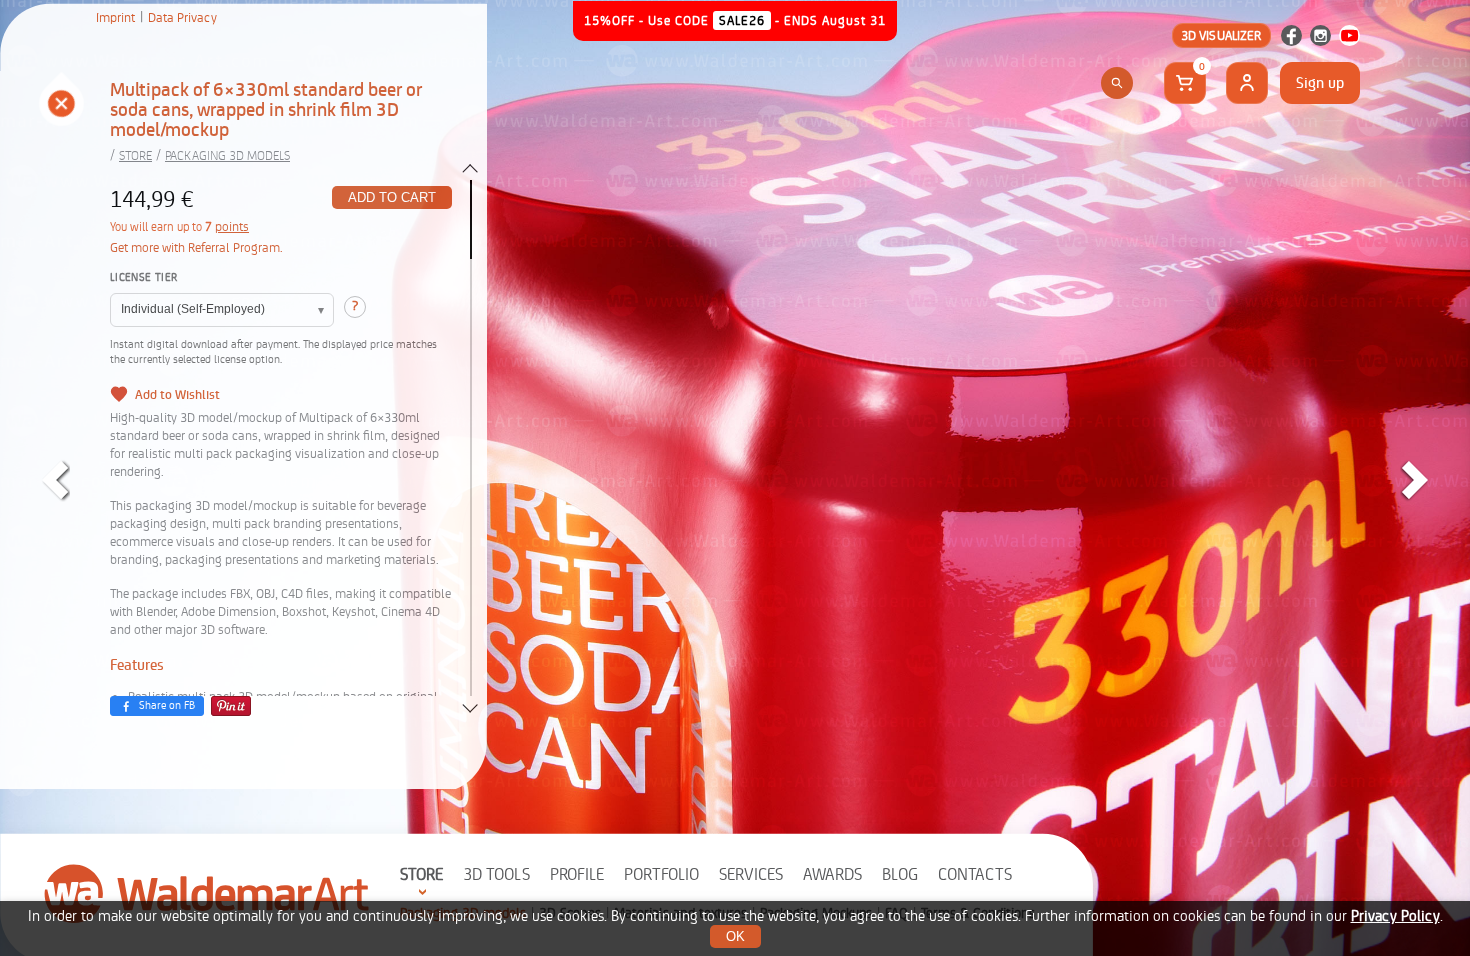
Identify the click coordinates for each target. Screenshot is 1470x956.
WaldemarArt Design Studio (207, 893)
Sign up (1320, 83)
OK (735, 936)
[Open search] (1117, 83)
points (232, 226)
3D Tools (496, 874)
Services (751, 874)
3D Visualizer (1221, 35)
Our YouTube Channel (1349, 35)
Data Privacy (182, 18)
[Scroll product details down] (470, 708)
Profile (577, 874)
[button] (60, 105)
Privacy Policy (1395, 916)
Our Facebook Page (1291, 35)
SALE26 (742, 20)
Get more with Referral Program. (196, 247)
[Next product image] (1415, 480)
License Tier (143, 277)
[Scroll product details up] (470, 168)
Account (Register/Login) (1247, 83)
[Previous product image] (55, 480)
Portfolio (661, 874)
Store (421, 874)
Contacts (975, 874)
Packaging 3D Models (227, 155)
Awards (832, 874)
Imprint (115, 18)
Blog (900, 874)
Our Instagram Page (1320, 35)
